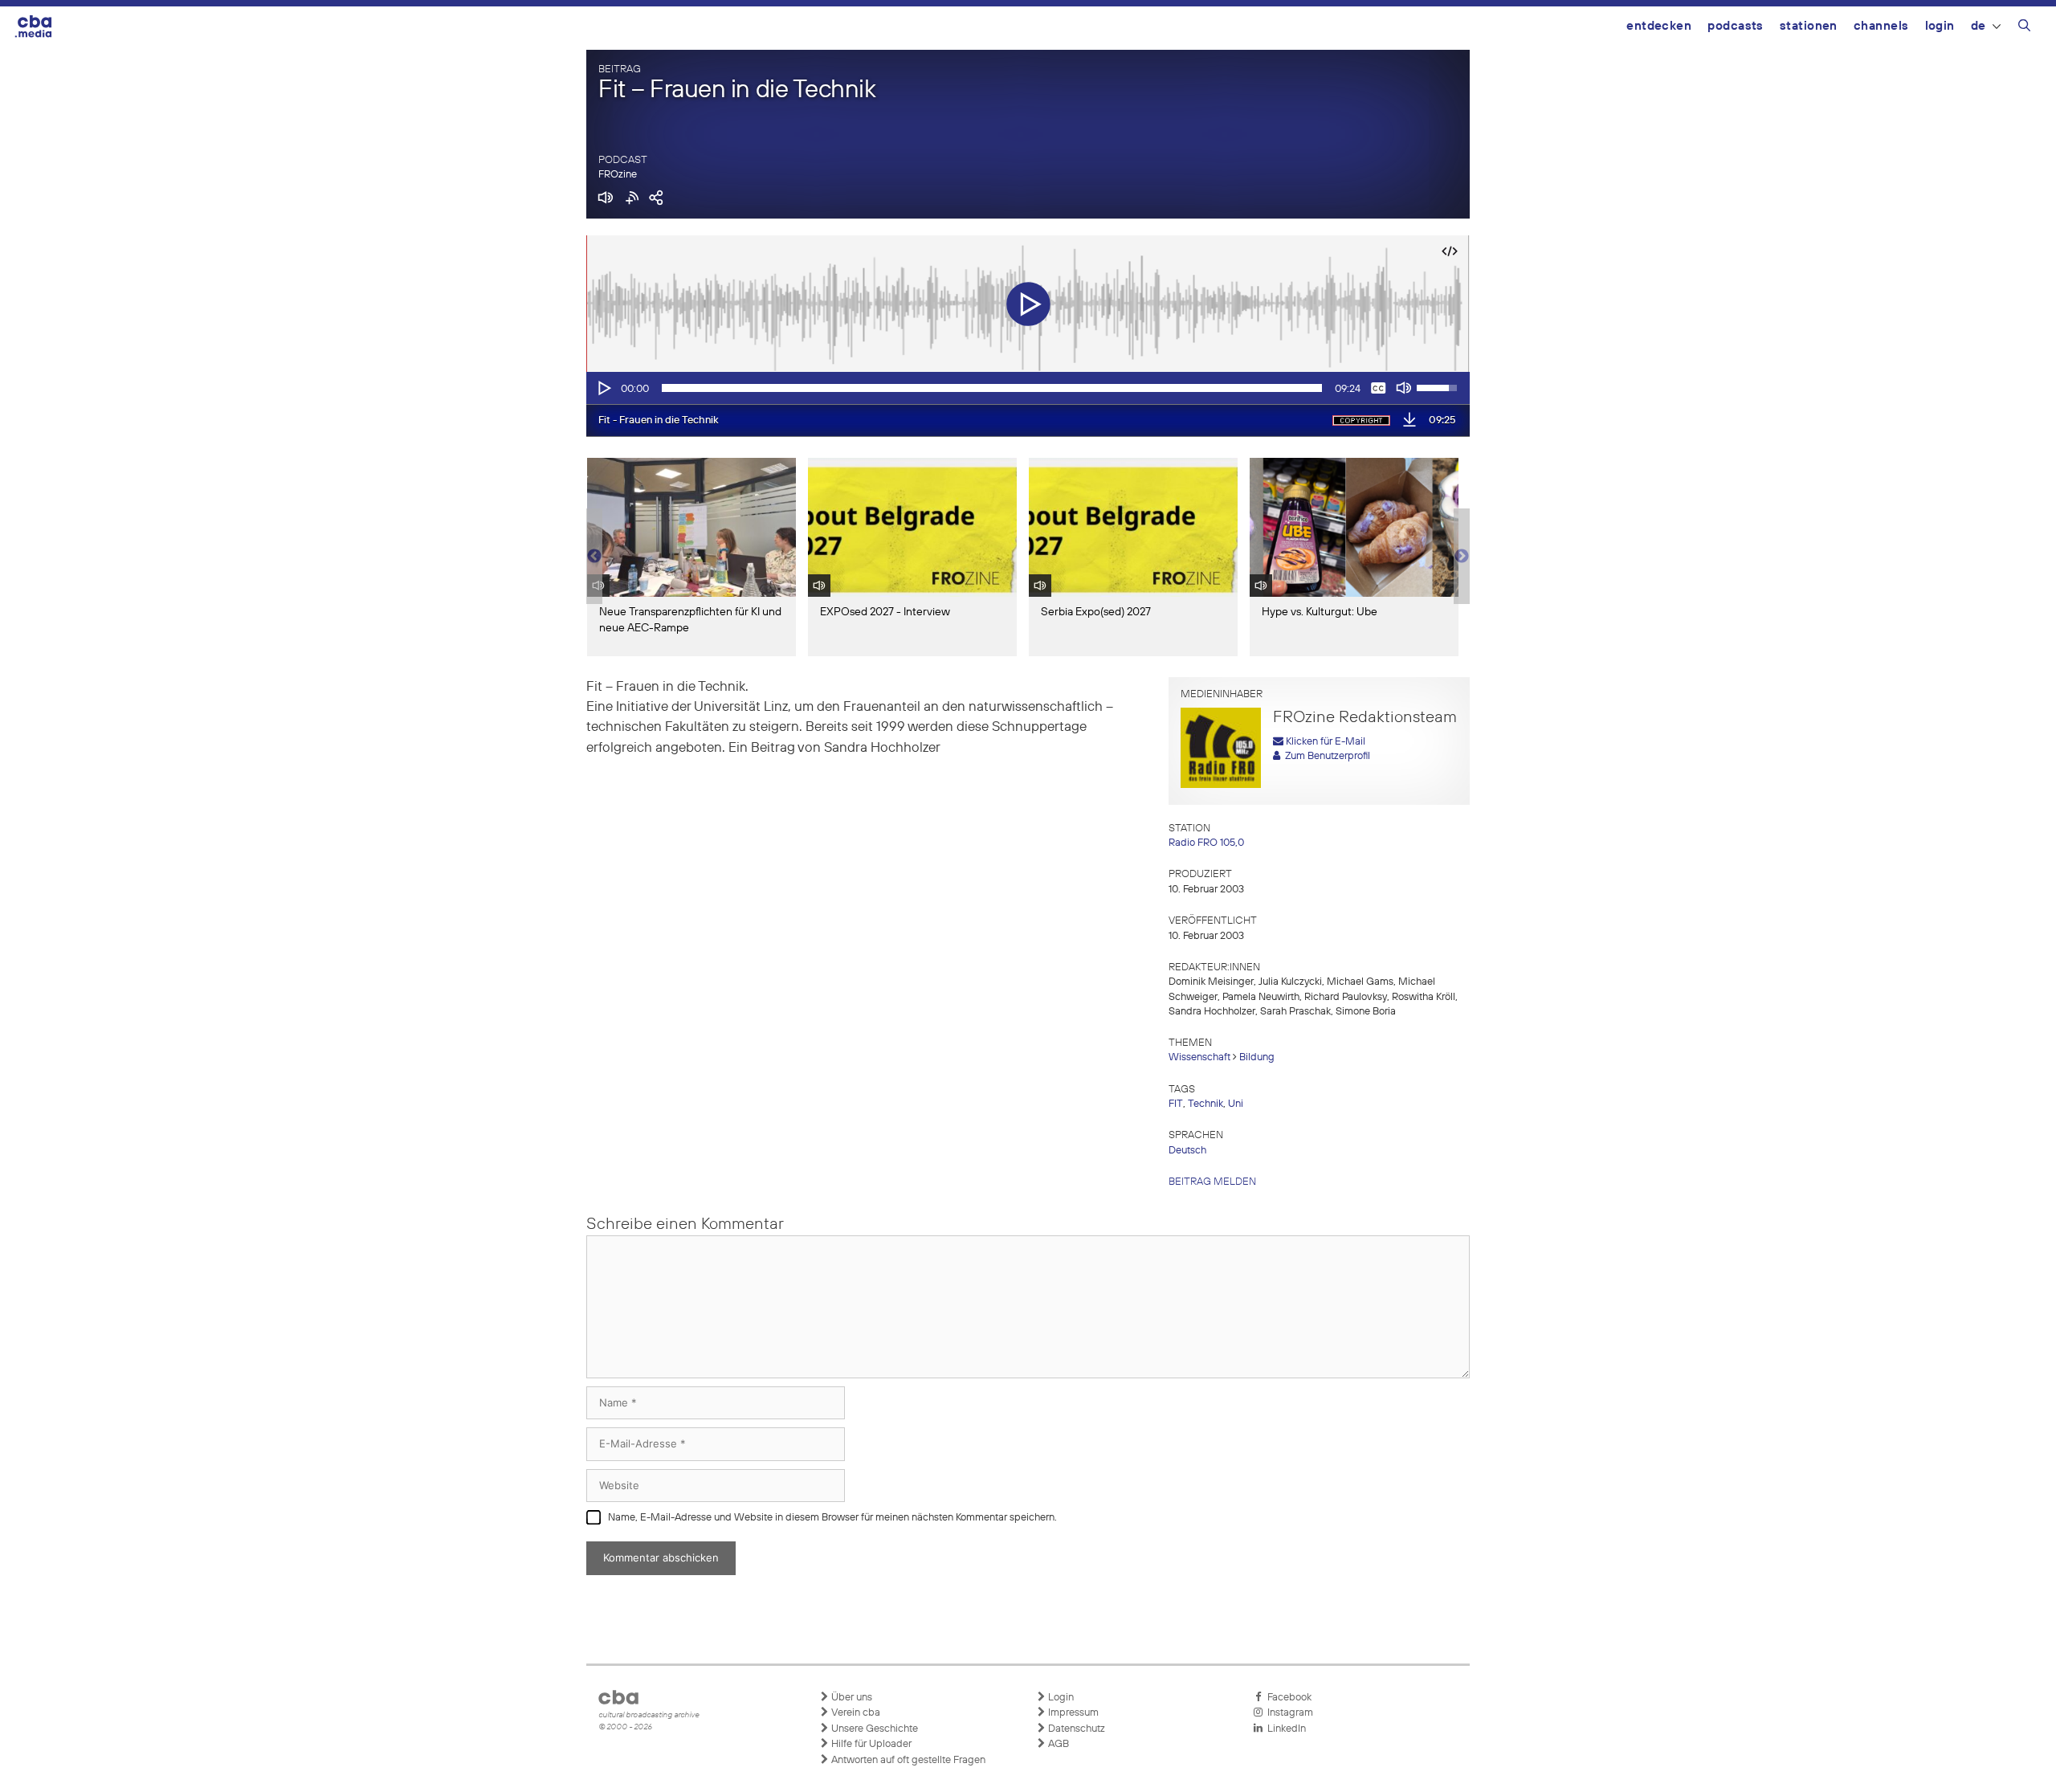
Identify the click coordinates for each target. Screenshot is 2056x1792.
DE (1978, 26)
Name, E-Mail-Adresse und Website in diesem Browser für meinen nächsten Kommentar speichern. (832, 1518)
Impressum (1072, 1713)
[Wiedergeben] (603, 388)
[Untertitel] (1378, 388)
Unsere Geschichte (873, 1729)
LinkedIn (1284, 1729)
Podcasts (1736, 26)
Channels (1881, 26)
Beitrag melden (1212, 1182)
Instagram (1288, 1713)
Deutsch (1187, 1151)
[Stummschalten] (1404, 388)
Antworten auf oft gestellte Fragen (907, 1760)
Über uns (851, 1698)
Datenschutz (1075, 1729)
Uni (1236, 1104)
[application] (1028, 388)
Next (1462, 557)
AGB (1057, 1744)
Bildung (1257, 1057)
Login (1940, 26)
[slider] (992, 388)
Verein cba (855, 1713)
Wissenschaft (1199, 1057)
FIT (1176, 1104)
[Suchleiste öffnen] (2024, 28)
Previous (594, 557)
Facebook (1287, 1698)
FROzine (618, 175)
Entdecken (1659, 26)
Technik (1205, 1104)
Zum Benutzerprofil (1325, 756)
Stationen (1809, 26)
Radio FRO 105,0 (1206, 843)
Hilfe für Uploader (870, 1744)
